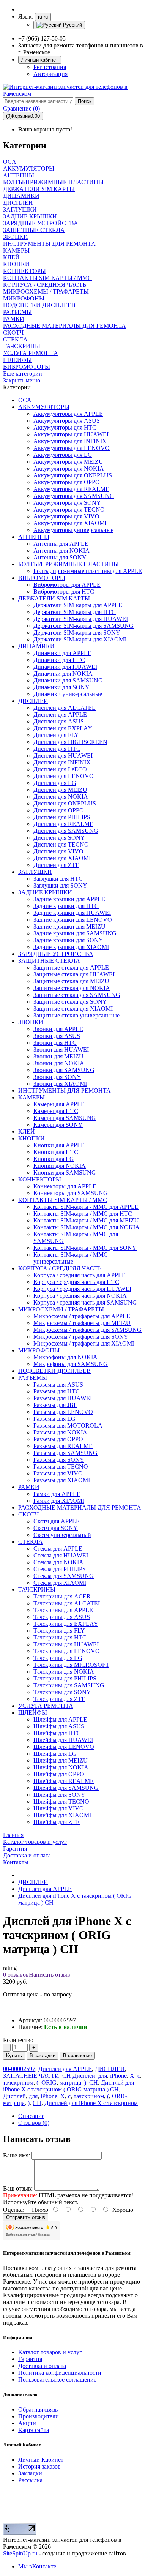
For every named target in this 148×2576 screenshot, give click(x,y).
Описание (31, 2116)
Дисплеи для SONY (59, 838)
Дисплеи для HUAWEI (63, 756)
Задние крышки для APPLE (69, 899)
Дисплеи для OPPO (59, 810)
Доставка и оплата (42, 2366)
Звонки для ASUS (57, 1036)
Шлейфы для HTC (57, 1733)
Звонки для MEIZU (58, 1056)
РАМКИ (29, 1487)
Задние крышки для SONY (68, 940)
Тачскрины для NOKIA (64, 1672)
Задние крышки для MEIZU (69, 926)
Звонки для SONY (57, 1077)
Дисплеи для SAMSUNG (66, 831)
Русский (72, 25)
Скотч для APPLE (57, 1521)
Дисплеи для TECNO (61, 844)
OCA (25, 400)
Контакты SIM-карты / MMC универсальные (71, 1258)
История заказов (39, 2466)
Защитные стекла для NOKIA (72, 988)
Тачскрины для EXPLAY (66, 1624)
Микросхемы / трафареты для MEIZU (82, 1323)
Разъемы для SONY (59, 1460)
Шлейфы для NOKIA (61, 1767)
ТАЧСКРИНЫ (37, 1590)
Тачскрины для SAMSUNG (69, 1685)
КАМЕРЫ (31, 1097)
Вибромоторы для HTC (64, 591)
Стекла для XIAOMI (60, 1583)
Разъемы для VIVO (58, 1473)
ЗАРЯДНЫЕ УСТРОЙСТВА (56, 954)
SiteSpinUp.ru (20, 2553)
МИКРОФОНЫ (39, 1350)
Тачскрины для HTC (60, 1637)
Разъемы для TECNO (61, 1466)
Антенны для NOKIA (61, 550)
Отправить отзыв (26, 2217)
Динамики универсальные (68, 694)
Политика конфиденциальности (60, 2373)
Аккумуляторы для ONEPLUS (73, 475)
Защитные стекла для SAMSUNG (77, 995)
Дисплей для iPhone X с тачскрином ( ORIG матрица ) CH (68, 2086)
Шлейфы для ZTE (57, 1822)
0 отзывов (16, 1975)
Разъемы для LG (54, 1419)
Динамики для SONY (61, 687)
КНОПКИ (31, 1138)
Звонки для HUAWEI (61, 1050)
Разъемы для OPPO (58, 1439)
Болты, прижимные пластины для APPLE (88, 571)
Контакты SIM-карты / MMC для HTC (83, 1214)
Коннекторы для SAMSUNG (71, 1193)
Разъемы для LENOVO (63, 1412)
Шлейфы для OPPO (59, 1774)
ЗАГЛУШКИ (35, 872)
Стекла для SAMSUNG (64, 1576)
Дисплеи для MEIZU (60, 790)
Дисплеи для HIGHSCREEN (70, 742)
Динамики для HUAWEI (65, 667)
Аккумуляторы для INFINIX (70, 441)
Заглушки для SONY (60, 885)
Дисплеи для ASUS (59, 721)
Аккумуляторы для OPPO (67, 482)
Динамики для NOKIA (63, 674)
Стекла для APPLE (58, 1549)
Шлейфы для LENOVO (64, 1747)
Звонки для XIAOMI (60, 1084)
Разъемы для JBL (55, 1405)
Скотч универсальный (62, 1535)
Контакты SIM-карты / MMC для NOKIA (87, 1227)
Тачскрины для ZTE (59, 1699)
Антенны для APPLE (61, 544)
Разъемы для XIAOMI (62, 1480)
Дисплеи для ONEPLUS (65, 803)
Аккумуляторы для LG (63, 455)
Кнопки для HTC (56, 1152)
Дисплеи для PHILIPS (62, 817)
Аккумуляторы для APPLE (68, 414)
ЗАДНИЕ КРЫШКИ (45, 892)
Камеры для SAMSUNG (65, 1118)
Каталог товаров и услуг (50, 2352)
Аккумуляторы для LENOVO (72, 448)
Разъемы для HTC (57, 1391)
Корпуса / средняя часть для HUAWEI (82, 1289)
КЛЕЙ (27, 1132)
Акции (27, 2423)
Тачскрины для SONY (62, 1692)
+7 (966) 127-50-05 (42, 39)
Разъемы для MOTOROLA (68, 1425)
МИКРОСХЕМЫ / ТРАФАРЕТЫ (61, 1309)
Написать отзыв (50, 1975)
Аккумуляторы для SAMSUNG (74, 496)
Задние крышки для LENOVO (73, 920)
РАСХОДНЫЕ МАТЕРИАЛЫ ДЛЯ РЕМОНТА (80, 1508)
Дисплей (14, 2096)
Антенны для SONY (60, 557)
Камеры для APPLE (59, 1104)
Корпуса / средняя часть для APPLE (80, 1275)
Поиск (85, 101)
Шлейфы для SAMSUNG (66, 1788)
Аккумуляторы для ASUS (67, 421)
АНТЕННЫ (34, 537)
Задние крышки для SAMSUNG (75, 933)
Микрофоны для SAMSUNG (71, 1364)
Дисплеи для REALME (63, 824)
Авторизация (50, 74)
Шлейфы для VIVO (59, 1808)
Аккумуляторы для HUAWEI (71, 434)
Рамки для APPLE (57, 1494)
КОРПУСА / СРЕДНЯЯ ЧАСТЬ (60, 1268)
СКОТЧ (28, 1514)
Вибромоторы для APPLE (67, 585)
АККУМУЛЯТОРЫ (44, 407)
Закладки (30, 2473)
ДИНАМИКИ (36, 646)
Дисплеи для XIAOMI (62, 858)
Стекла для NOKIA (58, 1562)
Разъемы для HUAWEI (63, 1398)
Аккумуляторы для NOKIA (69, 468)
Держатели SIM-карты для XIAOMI (80, 639)
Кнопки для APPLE (59, 1145)
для (103, 2076)
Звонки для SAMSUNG (64, 1070)
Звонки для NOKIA (59, 1063)
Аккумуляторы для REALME (71, 489)
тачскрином (18, 2082)
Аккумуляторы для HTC (65, 427)
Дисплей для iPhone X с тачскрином (91, 2103)
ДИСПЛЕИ (33, 701)
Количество (18, 2040)
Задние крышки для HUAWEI (72, 913)
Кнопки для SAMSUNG (65, 1173)
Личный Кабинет (41, 2460)
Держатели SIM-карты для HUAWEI (81, 619)
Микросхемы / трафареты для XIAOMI (84, 1343)
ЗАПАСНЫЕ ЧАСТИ (31, 2076)
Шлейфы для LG (55, 1754)
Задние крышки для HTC (66, 906)
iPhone (118, 2076)
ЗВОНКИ (31, 1022)
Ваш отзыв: (18, 2188)
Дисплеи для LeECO (60, 769)
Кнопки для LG (54, 1159)
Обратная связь (38, 2409)
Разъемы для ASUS (58, 1384)
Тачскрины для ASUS (62, 1617)
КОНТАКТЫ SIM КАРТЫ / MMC (63, 1200)
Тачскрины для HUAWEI (66, 1644)
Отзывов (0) (34, 2123)
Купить (14, 2056)
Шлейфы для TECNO (61, 1801)
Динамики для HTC (59, 660)
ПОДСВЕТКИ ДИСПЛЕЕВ (54, 1371)
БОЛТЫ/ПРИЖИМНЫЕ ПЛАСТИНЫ (68, 564)
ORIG (49, 2082)
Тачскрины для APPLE (63, 1610)
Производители (39, 2416)
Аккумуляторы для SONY (67, 503)
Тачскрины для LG (58, 1658)
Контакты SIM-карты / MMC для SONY (85, 1248)
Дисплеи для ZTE (56, 865)
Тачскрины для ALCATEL (68, 1603)
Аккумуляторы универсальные (73, 530)
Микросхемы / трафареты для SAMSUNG (87, 1330)
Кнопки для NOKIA (60, 1166)
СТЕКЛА (31, 1542)
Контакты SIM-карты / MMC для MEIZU (86, 1220)
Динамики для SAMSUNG (68, 680)
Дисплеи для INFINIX (62, 762)
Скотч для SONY (56, 1528)
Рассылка (30, 2480)
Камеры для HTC (56, 1111)
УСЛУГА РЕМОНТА (46, 1706)
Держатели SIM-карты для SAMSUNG (83, 626)
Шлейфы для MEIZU (61, 1760)
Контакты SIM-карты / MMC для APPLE (86, 1207)
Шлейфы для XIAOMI (62, 1815)
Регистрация (50, 67)
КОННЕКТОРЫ (40, 1179)
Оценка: (14, 2210)
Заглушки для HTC (58, 879)
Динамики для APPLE (62, 653)
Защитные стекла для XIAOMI (73, 1008)
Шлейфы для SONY (59, 1795)
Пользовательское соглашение (57, 2379)
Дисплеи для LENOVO (64, 776)
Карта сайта (34, 2430)
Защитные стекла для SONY (70, 1002)
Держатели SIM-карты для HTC (75, 612)
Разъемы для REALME (63, 1446)
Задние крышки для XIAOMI (71, 947)
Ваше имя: (17, 2155)
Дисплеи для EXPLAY (63, 728)
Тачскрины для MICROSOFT (71, 1665)
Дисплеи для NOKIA (61, 797)
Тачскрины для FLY (59, 1631)
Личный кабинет (40, 60)
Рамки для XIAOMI (59, 1501)
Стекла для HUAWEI (61, 1555)
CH (94, 2082)
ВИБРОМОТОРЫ (42, 578)
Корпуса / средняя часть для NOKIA (80, 1296)
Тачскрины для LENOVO (67, 1651)
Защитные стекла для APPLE (71, 967)
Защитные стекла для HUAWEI (74, 974)
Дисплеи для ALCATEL (65, 708)
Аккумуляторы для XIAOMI (70, 523)
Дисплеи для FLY (56, 735)
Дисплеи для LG (55, 783)
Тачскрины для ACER (62, 1596)
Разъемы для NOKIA (60, 1432)
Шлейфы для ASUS (59, 1726)
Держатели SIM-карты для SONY (77, 633)
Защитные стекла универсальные (76, 1015)
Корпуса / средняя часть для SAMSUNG (85, 1302)
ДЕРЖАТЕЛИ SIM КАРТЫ (54, 598)
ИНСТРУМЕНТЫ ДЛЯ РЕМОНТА (65, 1091)
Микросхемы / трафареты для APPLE (82, 1316)
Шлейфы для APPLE (60, 1719)
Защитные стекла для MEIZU (71, 981)
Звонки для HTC (55, 1043)
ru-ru (43, 17)
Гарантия (30, 2359)
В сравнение (77, 2056)
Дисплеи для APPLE (60, 715)
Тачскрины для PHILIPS (65, 1678)
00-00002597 (19, 2069)
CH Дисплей (79, 2076)
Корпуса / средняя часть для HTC (76, 1282)
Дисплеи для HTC (57, 749)
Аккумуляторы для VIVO (66, 516)
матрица (70, 2082)
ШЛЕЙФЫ (33, 1713)
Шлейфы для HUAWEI (63, 1740)
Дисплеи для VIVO (58, 851)
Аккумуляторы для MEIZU (68, 462)
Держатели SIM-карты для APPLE (78, 605)
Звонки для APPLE (58, 1029)
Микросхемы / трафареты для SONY (81, 1337)
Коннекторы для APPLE (65, 1186)
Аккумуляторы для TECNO (69, 509)
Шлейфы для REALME (64, 1781)
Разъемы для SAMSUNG (65, 1453)
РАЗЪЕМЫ (33, 1378)
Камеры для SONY (58, 1125)
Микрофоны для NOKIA (65, 1357)
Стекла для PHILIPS (60, 1569)
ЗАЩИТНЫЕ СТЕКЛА (49, 961)
